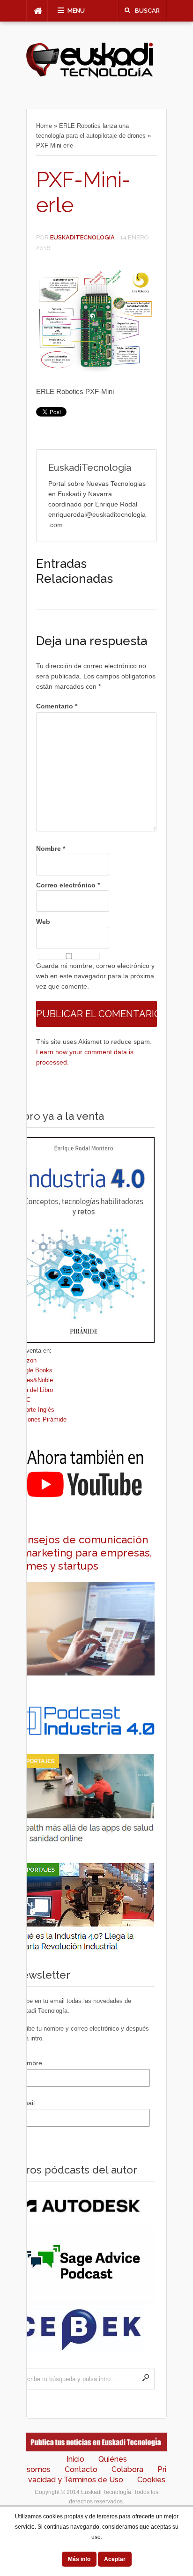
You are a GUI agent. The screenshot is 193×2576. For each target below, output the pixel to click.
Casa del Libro (33, 1390)
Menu (76, 11)
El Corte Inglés (34, 1410)
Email (26, 2103)
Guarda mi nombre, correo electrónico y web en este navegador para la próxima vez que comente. (95, 976)
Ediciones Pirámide (40, 1419)
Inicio (75, 2459)
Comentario (57, 706)
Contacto (81, 2469)
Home (44, 126)
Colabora (127, 2469)
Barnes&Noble (33, 1380)
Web (43, 922)
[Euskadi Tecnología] (89, 75)
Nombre (51, 849)
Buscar (147, 11)
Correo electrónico (68, 885)
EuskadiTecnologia (82, 237)
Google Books (33, 1370)
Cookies (151, 2480)
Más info (79, 2559)
